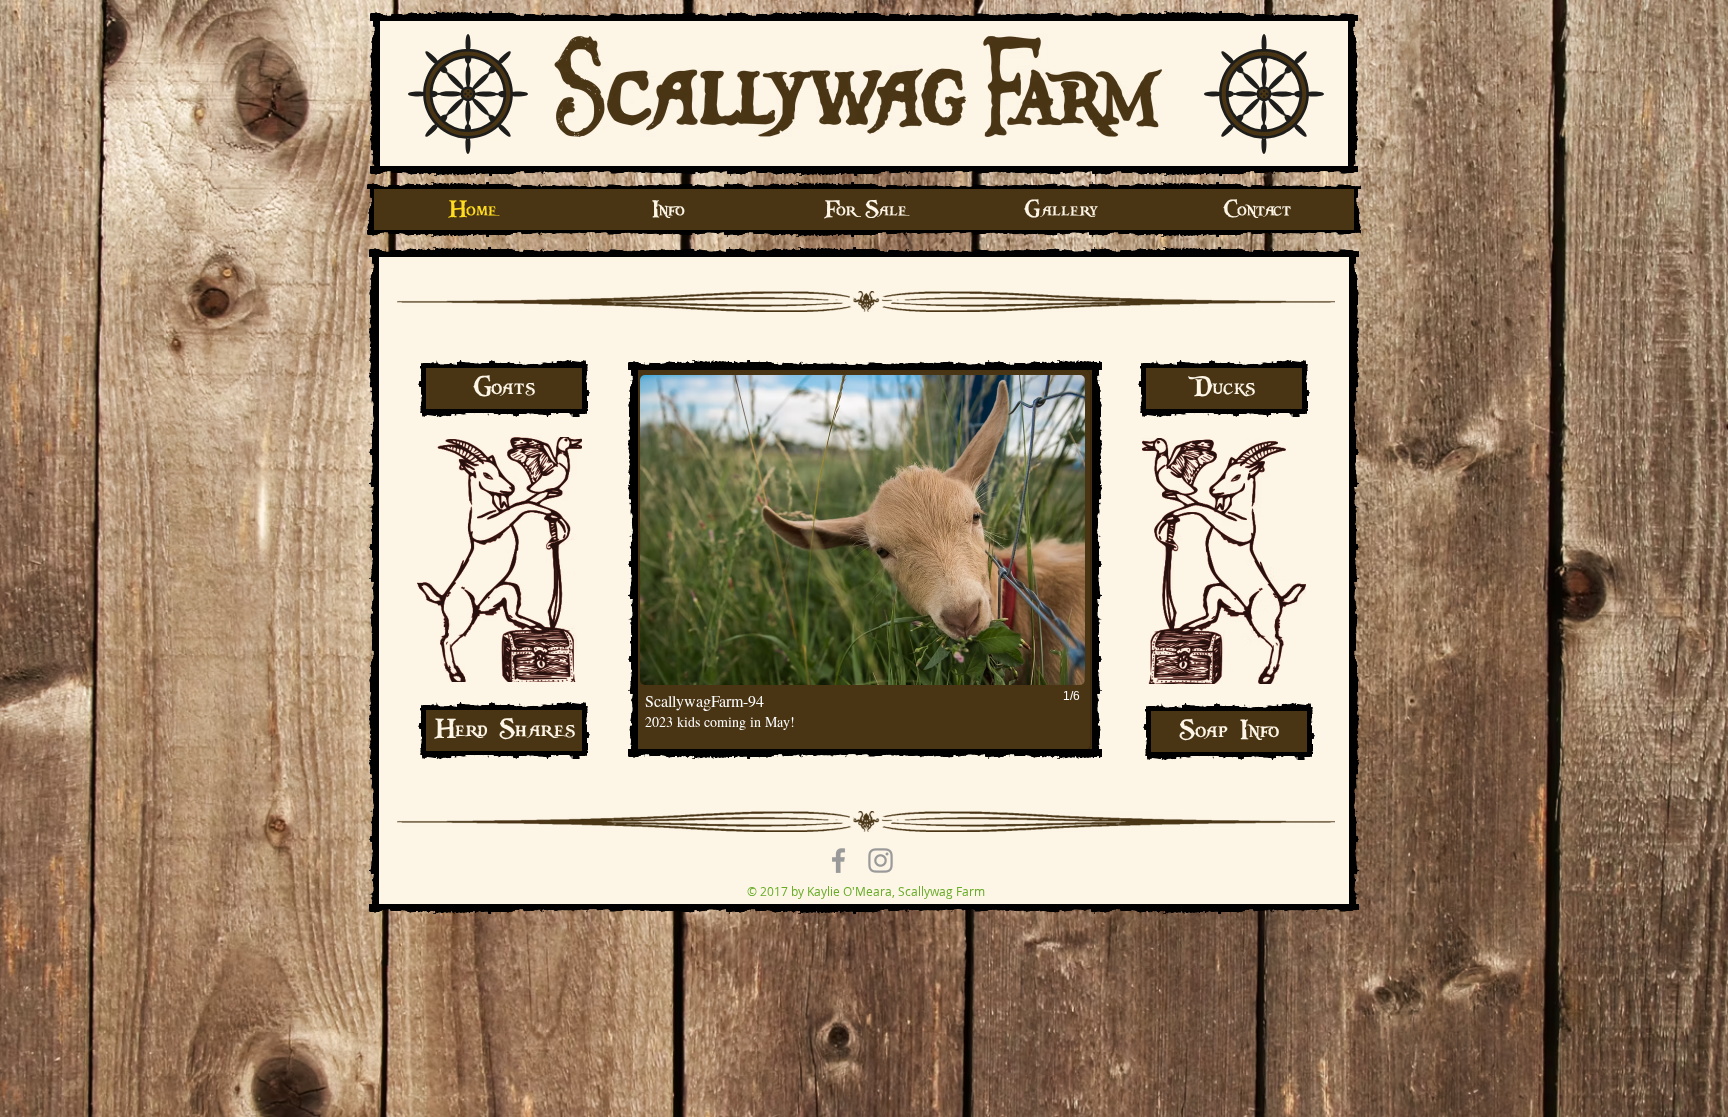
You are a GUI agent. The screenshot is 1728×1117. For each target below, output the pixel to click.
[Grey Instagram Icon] (880, 860)
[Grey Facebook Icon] (838, 860)
